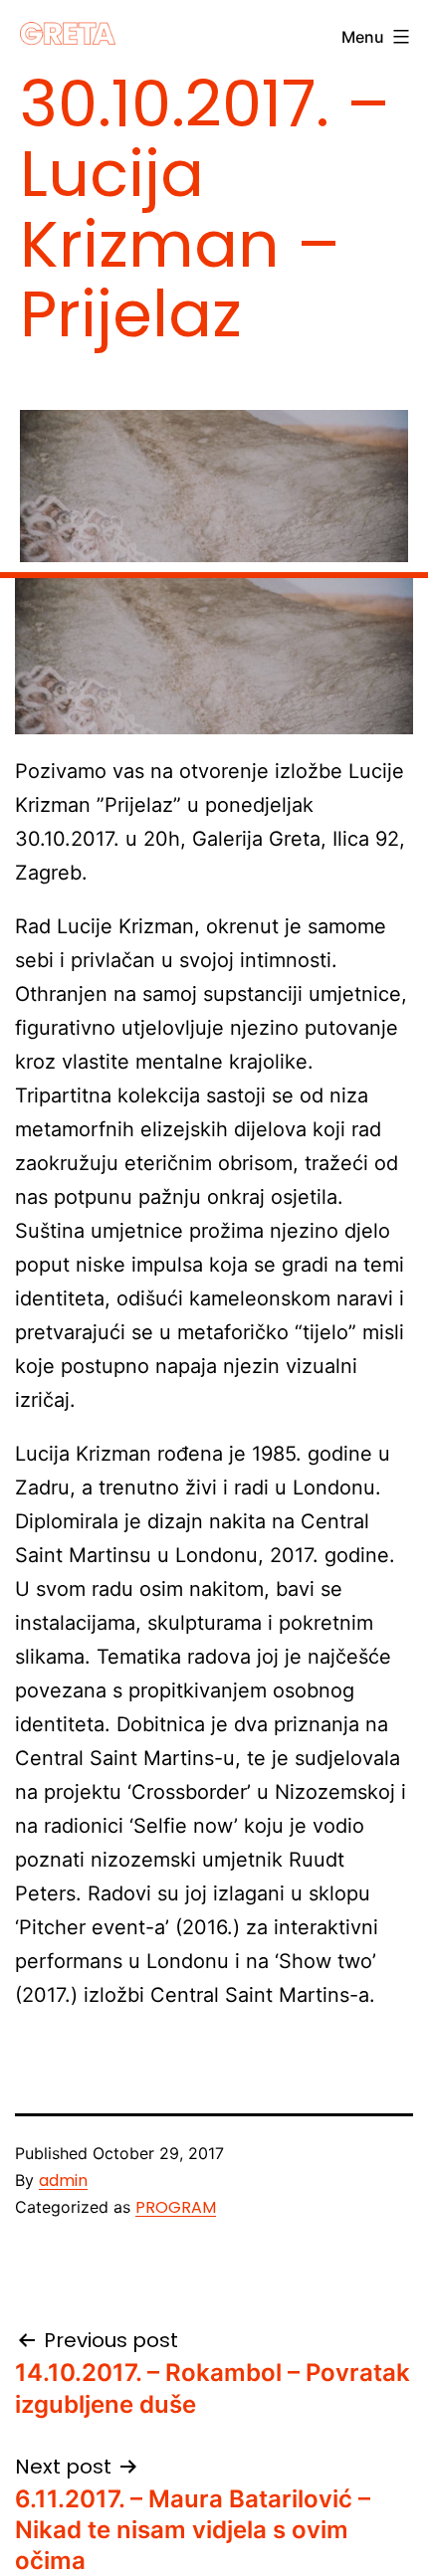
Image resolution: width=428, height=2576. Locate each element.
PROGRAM (176, 2207)
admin (63, 2180)
